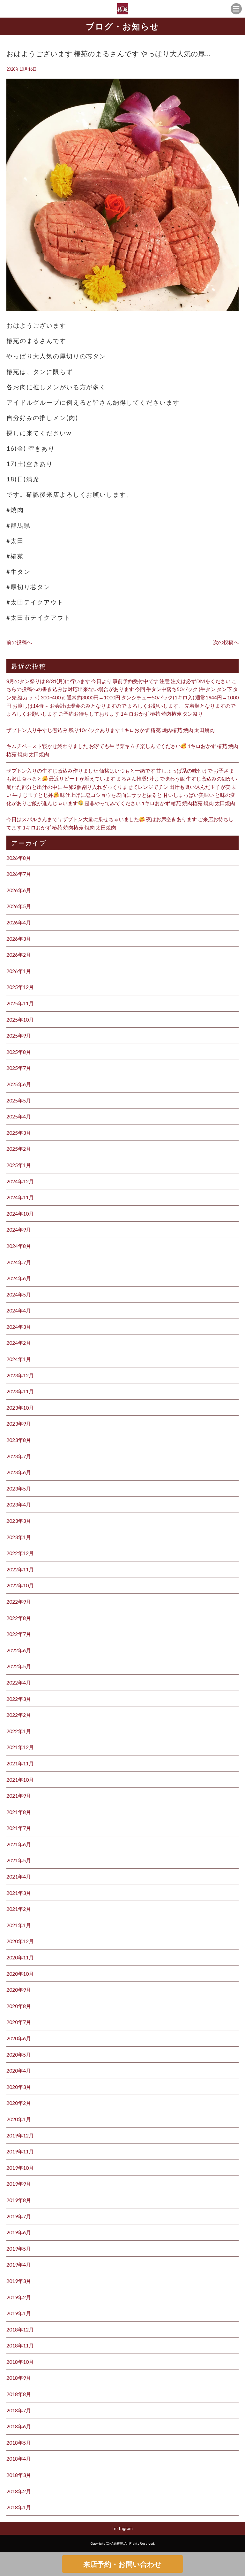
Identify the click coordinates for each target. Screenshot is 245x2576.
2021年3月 (19, 1893)
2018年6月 (19, 2426)
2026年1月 (19, 971)
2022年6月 (19, 1650)
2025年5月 (19, 1100)
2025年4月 (19, 1116)
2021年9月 (19, 1796)
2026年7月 (19, 874)
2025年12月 (20, 987)
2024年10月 (20, 1214)
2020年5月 (19, 2055)
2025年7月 (19, 1068)
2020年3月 (19, 2087)
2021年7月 (19, 1828)
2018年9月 (19, 2378)
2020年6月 (19, 2038)
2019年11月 (20, 2151)
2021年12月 (20, 1747)
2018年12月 (20, 2329)
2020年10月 (20, 1974)
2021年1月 (19, 1925)
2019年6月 (19, 2232)
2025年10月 (20, 1020)
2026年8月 (19, 858)
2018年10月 (20, 2362)
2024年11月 (20, 1197)
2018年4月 (19, 2459)
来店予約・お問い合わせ (122, 2564)
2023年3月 (19, 1521)
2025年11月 (20, 1003)
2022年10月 (20, 1585)
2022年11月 (20, 1569)
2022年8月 (19, 1618)
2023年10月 (20, 1408)
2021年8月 (19, 1812)
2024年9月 (19, 1230)
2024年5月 (19, 1294)
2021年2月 (19, 1909)
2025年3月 (19, 1133)
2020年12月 (20, 1941)
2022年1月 (19, 1731)
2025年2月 (19, 1149)
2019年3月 (19, 2281)
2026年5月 (19, 906)
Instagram (122, 2528)
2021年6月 (19, 1844)
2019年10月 (20, 2168)
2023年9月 (19, 1424)
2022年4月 (19, 1682)
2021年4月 (19, 1876)
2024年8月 (19, 1246)
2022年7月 (19, 1634)
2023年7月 (19, 1456)
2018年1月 (19, 2507)
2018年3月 (19, 2475)
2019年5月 (19, 2249)
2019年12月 (20, 2135)
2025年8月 (19, 1052)
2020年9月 (19, 1990)
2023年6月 (19, 1472)
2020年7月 (19, 2022)
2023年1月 (19, 1537)
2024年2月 (19, 1343)
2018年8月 (19, 2394)
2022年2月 (19, 1715)
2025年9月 (19, 1035)
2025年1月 (19, 1165)
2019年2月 (19, 2297)
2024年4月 (19, 1310)
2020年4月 (19, 2070)
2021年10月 (20, 1780)
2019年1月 (19, 2313)
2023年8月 (19, 1440)
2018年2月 (19, 2491)
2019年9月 (19, 2184)
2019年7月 (19, 2216)
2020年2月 (19, 2103)
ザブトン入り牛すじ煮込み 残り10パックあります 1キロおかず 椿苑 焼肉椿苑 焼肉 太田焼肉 (111, 730)
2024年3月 (19, 1327)
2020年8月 (19, 2006)
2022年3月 (19, 1699)
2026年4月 (19, 922)
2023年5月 (19, 1488)
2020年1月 (19, 2119)
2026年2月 (19, 955)
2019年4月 (19, 2265)
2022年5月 (19, 1666)
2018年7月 (19, 2410)
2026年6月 (19, 890)
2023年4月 (19, 1504)
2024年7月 (19, 1262)
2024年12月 (20, 1181)
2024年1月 (19, 1359)
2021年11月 (20, 1763)
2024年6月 (19, 1278)
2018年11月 (20, 2345)
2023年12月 (20, 1375)
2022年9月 (19, 1602)
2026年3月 (19, 939)
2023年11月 (20, 1391)
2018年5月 (19, 2443)
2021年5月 (19, 1860)
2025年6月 (19, 1084)
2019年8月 (19, 2200)
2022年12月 (20, 1553)
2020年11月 (20, 1957)
